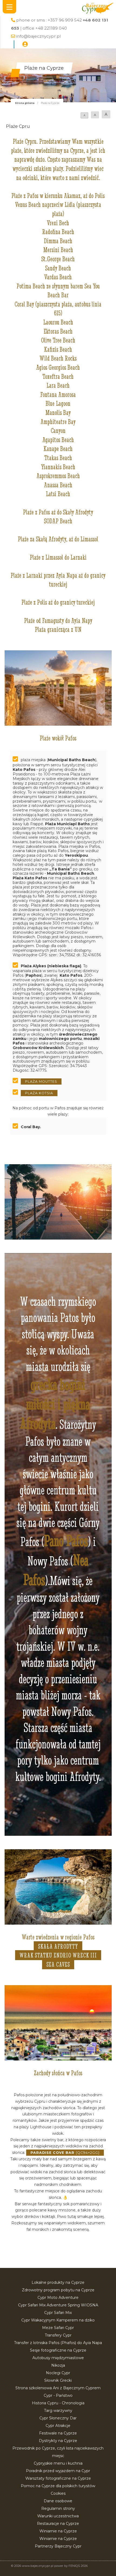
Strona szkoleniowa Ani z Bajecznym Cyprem (58, 2388)
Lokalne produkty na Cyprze (58, 2282)
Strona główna (25, 103)
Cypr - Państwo (58, 2395)
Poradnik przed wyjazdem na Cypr (58, 2471)
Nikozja (58, 2365)
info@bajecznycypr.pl (38, 36)
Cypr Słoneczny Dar (58, 2418)
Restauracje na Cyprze (58, 2524)
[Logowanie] (25, 44)
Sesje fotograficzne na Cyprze (58, 2350)
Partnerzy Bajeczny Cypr (58, 2546)
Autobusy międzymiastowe (58, 2358)
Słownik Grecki (58, 2380)
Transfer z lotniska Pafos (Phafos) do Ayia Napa (58, 2343)
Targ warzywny (58, 2411)
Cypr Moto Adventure (58, 2298)
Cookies (58, 2493)
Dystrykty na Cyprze (58, 2441)
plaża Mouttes (41, 1081)
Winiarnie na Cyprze (58, 2531)
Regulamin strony (58, 2508)
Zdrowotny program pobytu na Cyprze (58, 2290)
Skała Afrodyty (58, 1946)
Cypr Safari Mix (58, 2313)
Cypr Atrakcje (58, 2426)
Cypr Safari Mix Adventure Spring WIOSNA (58, 2305)
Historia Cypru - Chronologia (58, 2403)
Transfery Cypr (58, 2335)
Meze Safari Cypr (58, 2328)
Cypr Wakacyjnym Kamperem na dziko (58, 2320)
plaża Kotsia (39, 1093)
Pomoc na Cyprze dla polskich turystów (58, 2486)
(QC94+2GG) (65, 2153)
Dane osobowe (58, 2501)
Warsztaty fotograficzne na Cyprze (58, 2478)
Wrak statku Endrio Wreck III (58, 1955)
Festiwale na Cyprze (58, 2433)
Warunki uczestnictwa (58, 2516)
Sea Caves (58, 1964)
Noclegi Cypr (58, 2373)
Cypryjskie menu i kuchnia (58, 2463)
